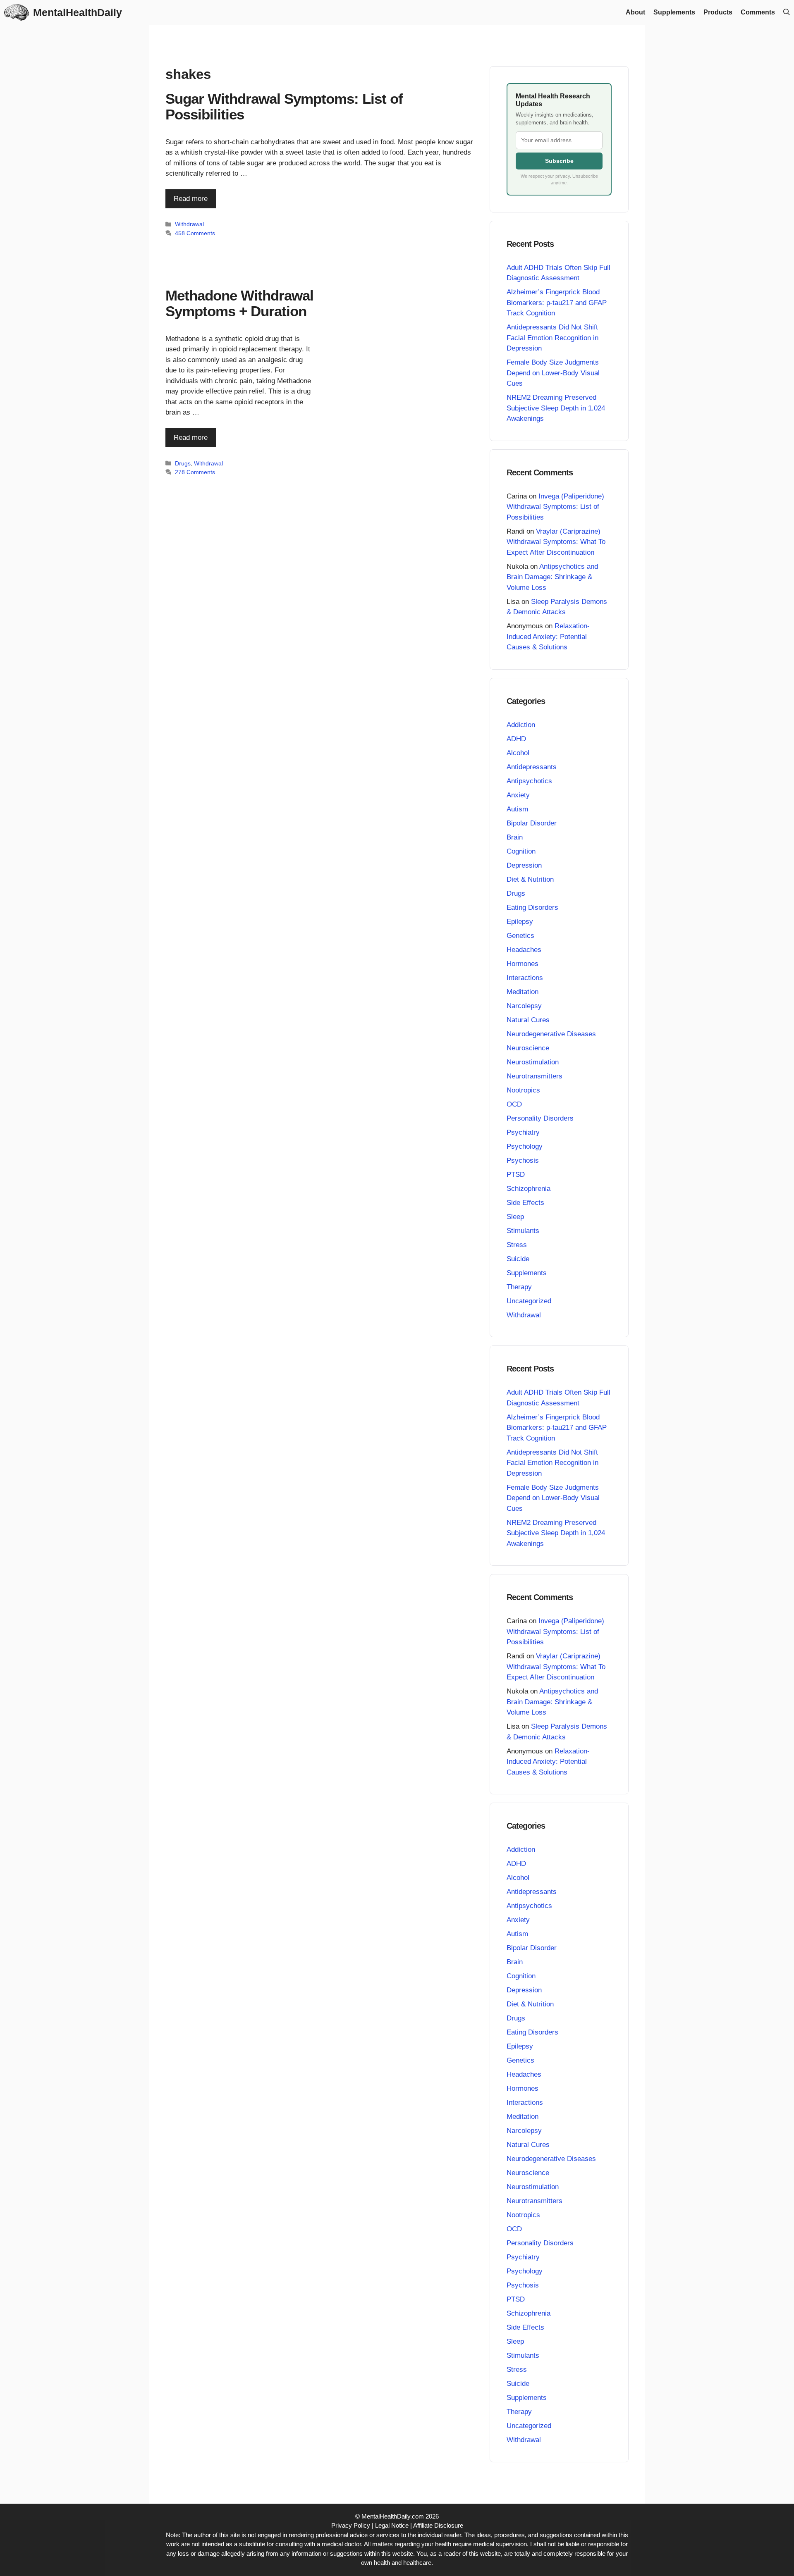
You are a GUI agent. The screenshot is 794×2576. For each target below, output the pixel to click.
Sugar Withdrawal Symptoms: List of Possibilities (284, 107)
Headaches (524, 950)
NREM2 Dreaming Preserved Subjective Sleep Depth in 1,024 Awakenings (556, 408)
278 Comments (195, 472)
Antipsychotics (529, 781)
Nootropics (523, 1090)
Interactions (525, 978)
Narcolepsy (524, 1006)
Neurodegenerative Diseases (551, 1034)
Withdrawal (189, 224)
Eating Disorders (532, 908)
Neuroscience (528, 1048)
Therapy (519, 1287)
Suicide (518, 1259)
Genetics (520, 936)
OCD (514, 1104)
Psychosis (523, 1160)
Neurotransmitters (535, 1076)
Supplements (674, 12)
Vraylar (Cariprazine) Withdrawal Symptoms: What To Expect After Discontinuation (556, 542)
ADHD (516, 739)
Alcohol (518, 753)
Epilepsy (520, 922)
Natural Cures (528, 1020)
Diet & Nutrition (530, 879)
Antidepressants (532, 767)
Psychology (525, 1146)
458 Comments (195, 233)
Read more (191, 199)
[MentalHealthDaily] (17, 12)
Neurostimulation (533, 1062)
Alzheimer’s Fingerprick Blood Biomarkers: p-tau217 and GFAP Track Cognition (557, 303)
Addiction (521, 725)
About (635, 12)
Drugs (183, 463)
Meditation (523, 992)
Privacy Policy (351, 2525)
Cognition (521, 851)
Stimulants (523, 1231)
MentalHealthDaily (78, 12)
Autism (517, 809)
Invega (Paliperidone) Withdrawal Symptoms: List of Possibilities (555, 507)
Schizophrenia (529, 1189)
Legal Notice (392, 2525)
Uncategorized (529, 1301)
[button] (787, 12)
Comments (758, 12)
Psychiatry (523, 1132)
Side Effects (525, 1203)
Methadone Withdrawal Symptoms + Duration (239, 303)
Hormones (523, 964)
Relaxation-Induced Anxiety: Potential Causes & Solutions (548, 637)
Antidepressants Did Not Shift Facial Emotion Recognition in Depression (552, 338)
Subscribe (559, 161)
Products (718, 12)
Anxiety (518, 795)
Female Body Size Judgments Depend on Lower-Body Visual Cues (553, 373)
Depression (524, 865)
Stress (517, 1245)
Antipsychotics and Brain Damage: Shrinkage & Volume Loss (552, 577)
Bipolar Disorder (532, 823)
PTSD (516, 1175)
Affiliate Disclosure (438, 2525)
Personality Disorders (540, 1118)
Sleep (515, 1217)
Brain (515, 837)
